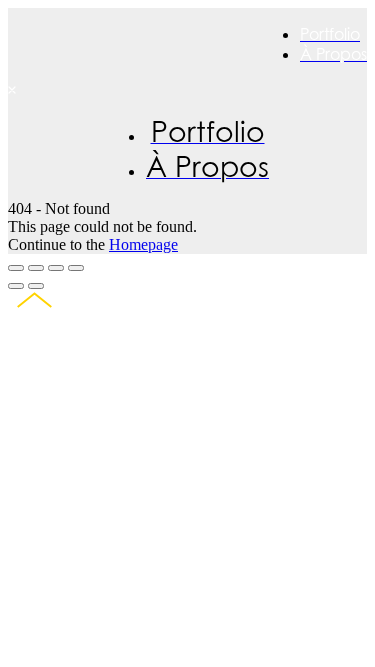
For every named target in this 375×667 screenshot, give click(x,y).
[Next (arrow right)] (36, 286)
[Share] (36, 268)
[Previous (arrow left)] (16, 286)
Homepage (143, 244)
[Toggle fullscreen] (56, 268)
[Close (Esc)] (16, 268)
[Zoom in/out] (76, 268)
